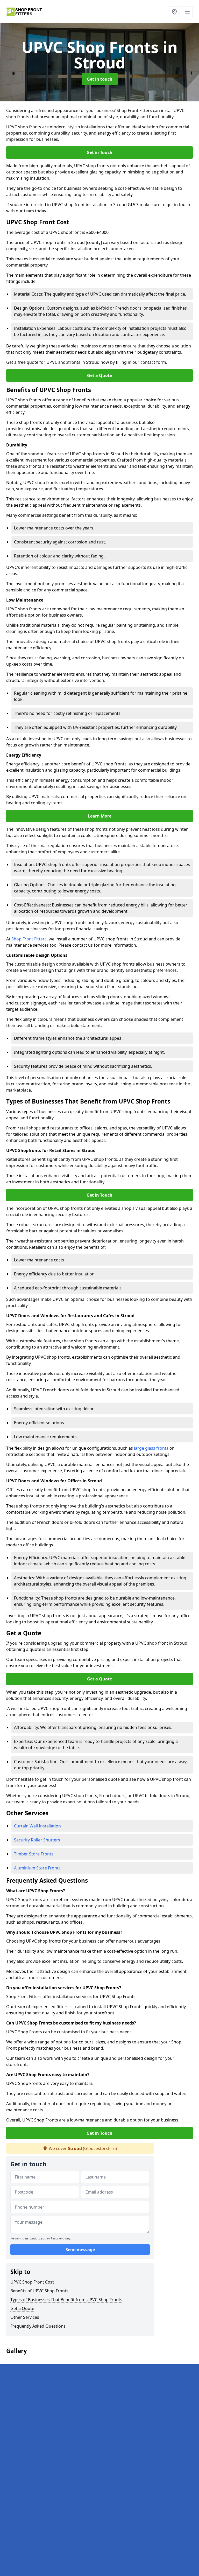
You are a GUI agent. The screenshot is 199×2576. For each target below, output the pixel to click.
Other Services (25, 2317)
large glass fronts (151, 1448)
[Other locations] (174, 12)
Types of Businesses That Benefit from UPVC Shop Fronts (66, 2300)
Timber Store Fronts (34, 1854)
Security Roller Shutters (37, 1840)
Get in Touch (99, 152)
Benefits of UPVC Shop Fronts (39, 2291)
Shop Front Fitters (29, 939)
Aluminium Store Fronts (37, 1868)
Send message (80, 2250)
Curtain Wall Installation (37, 1826)
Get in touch (100, 79)
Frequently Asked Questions (38, 2326)
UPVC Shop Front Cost (32, 2282)
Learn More (100, 816)
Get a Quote (99, 375)
